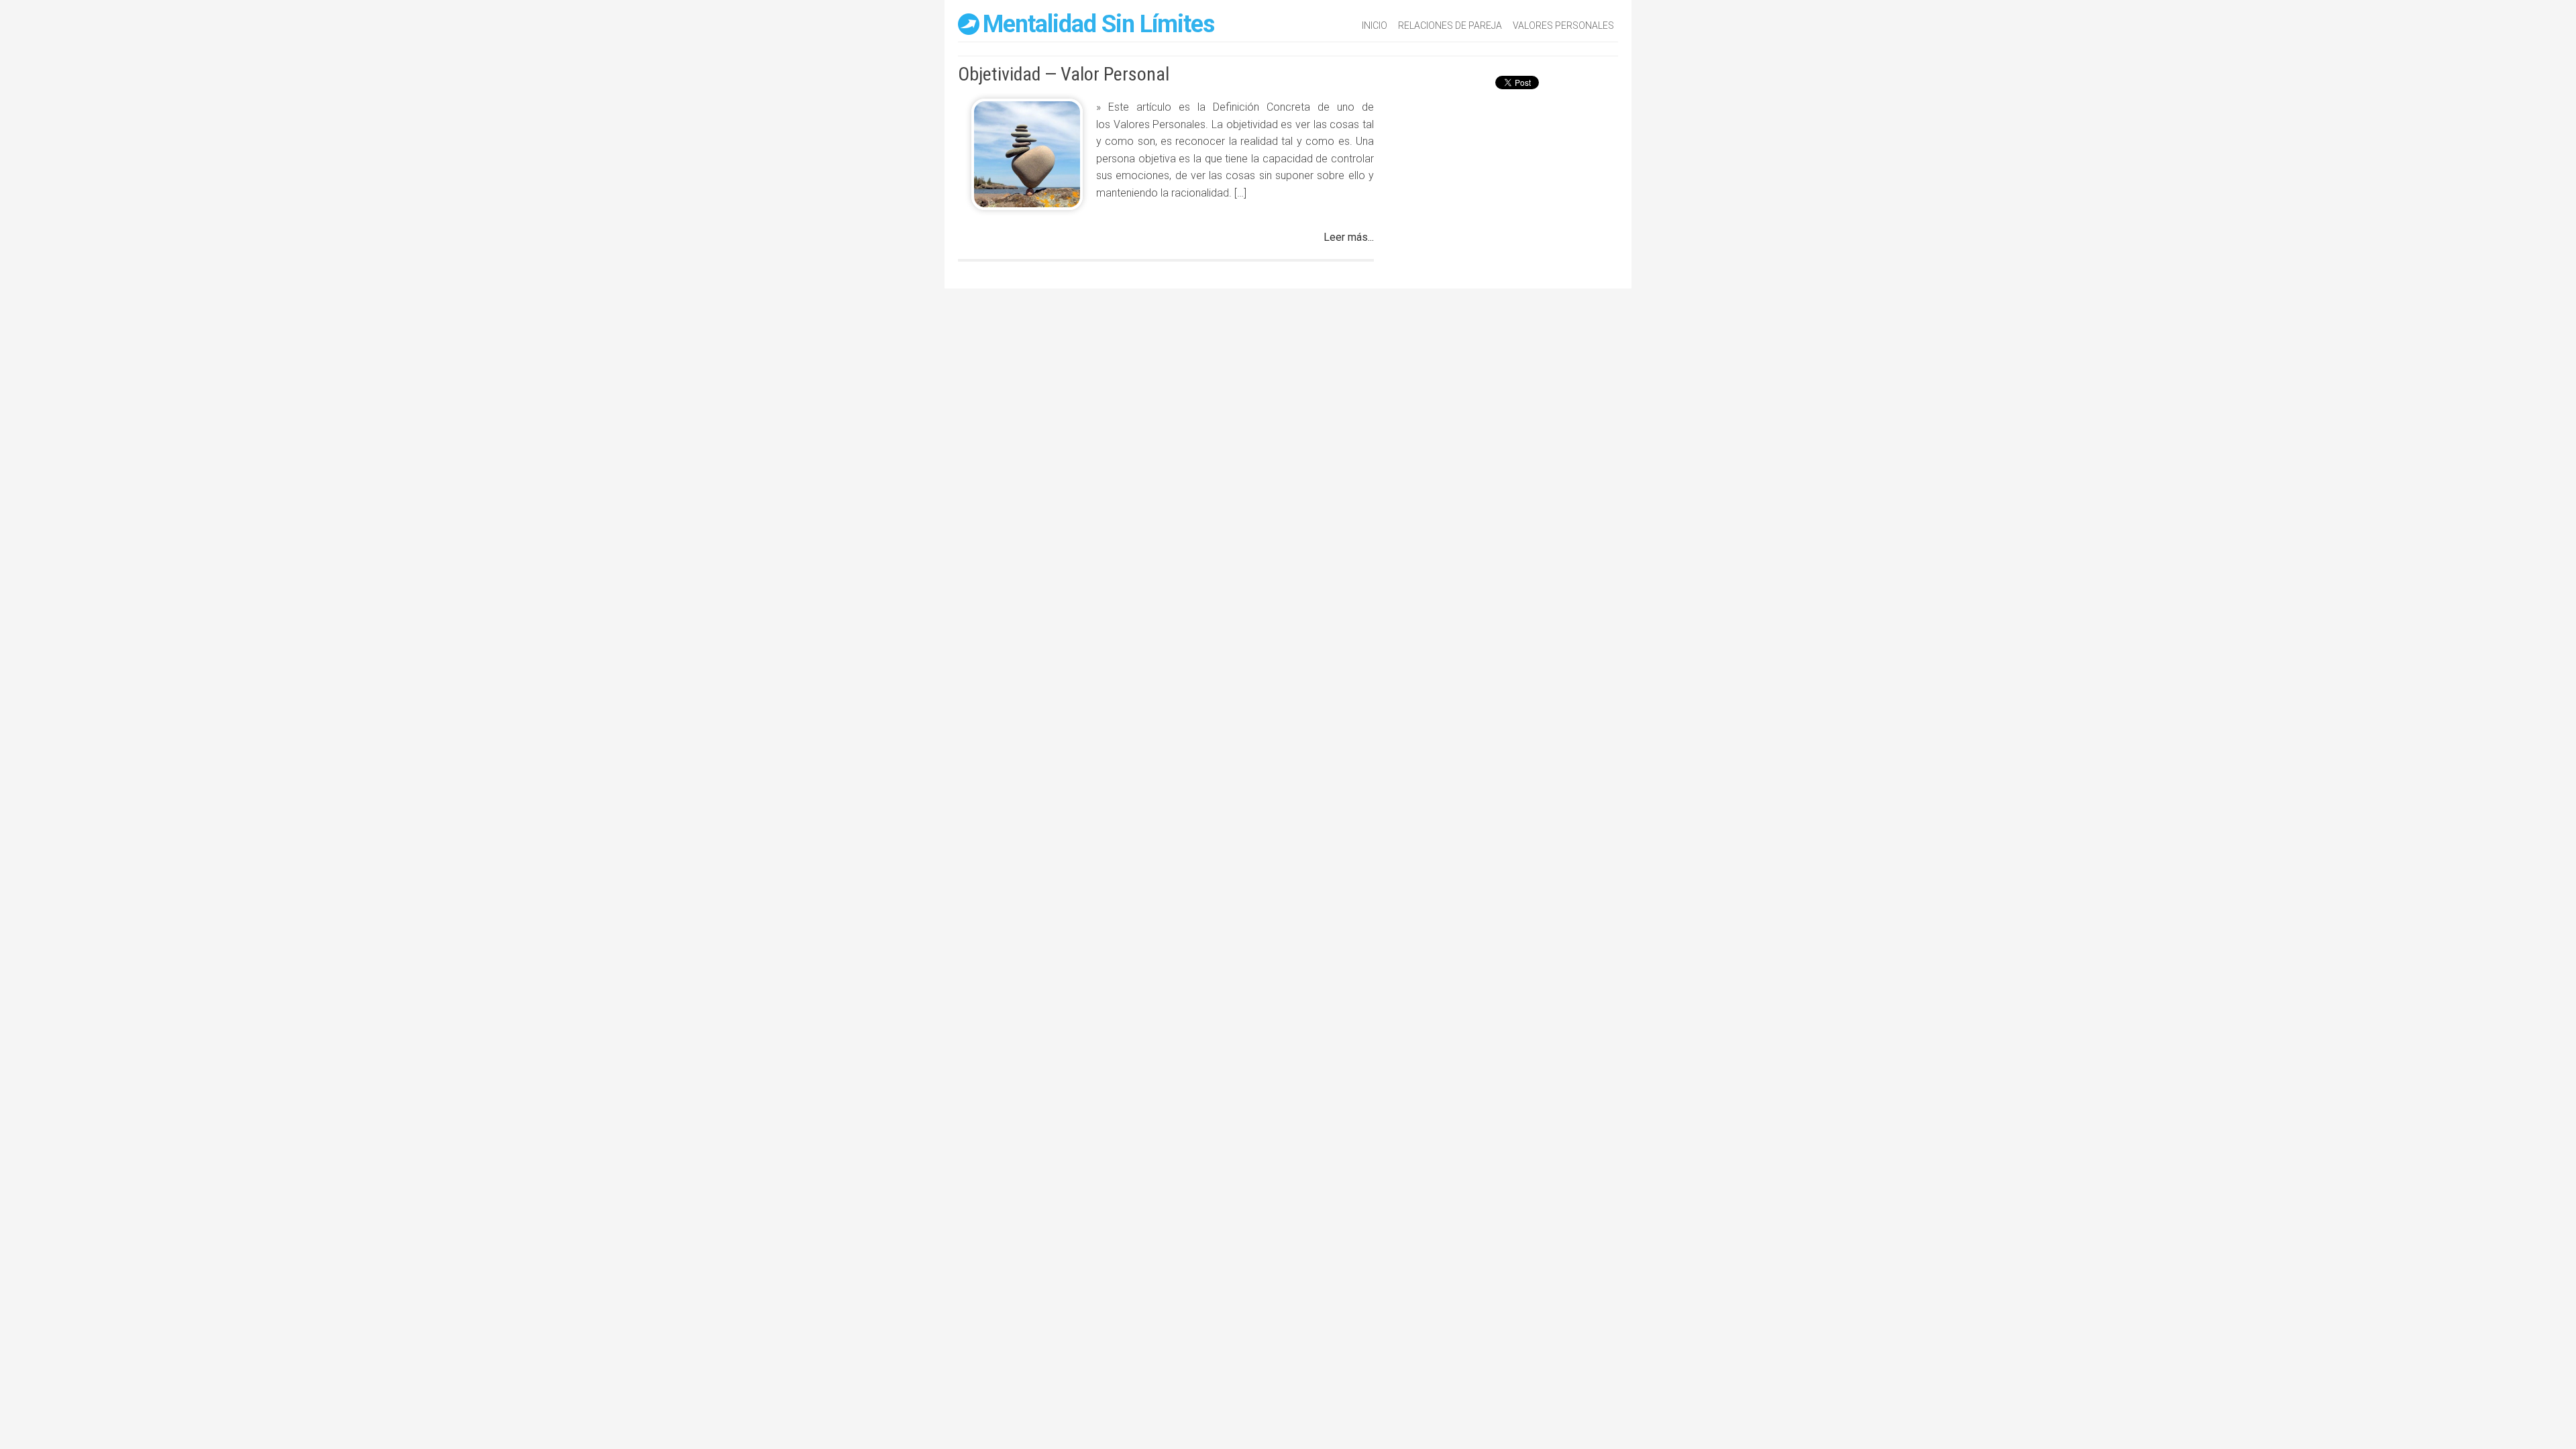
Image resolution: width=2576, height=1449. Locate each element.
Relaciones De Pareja (1450, 25)
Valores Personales (1563, 25)
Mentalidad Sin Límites (1098, 24)
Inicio (1375, 25)
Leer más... (1349, 237)
